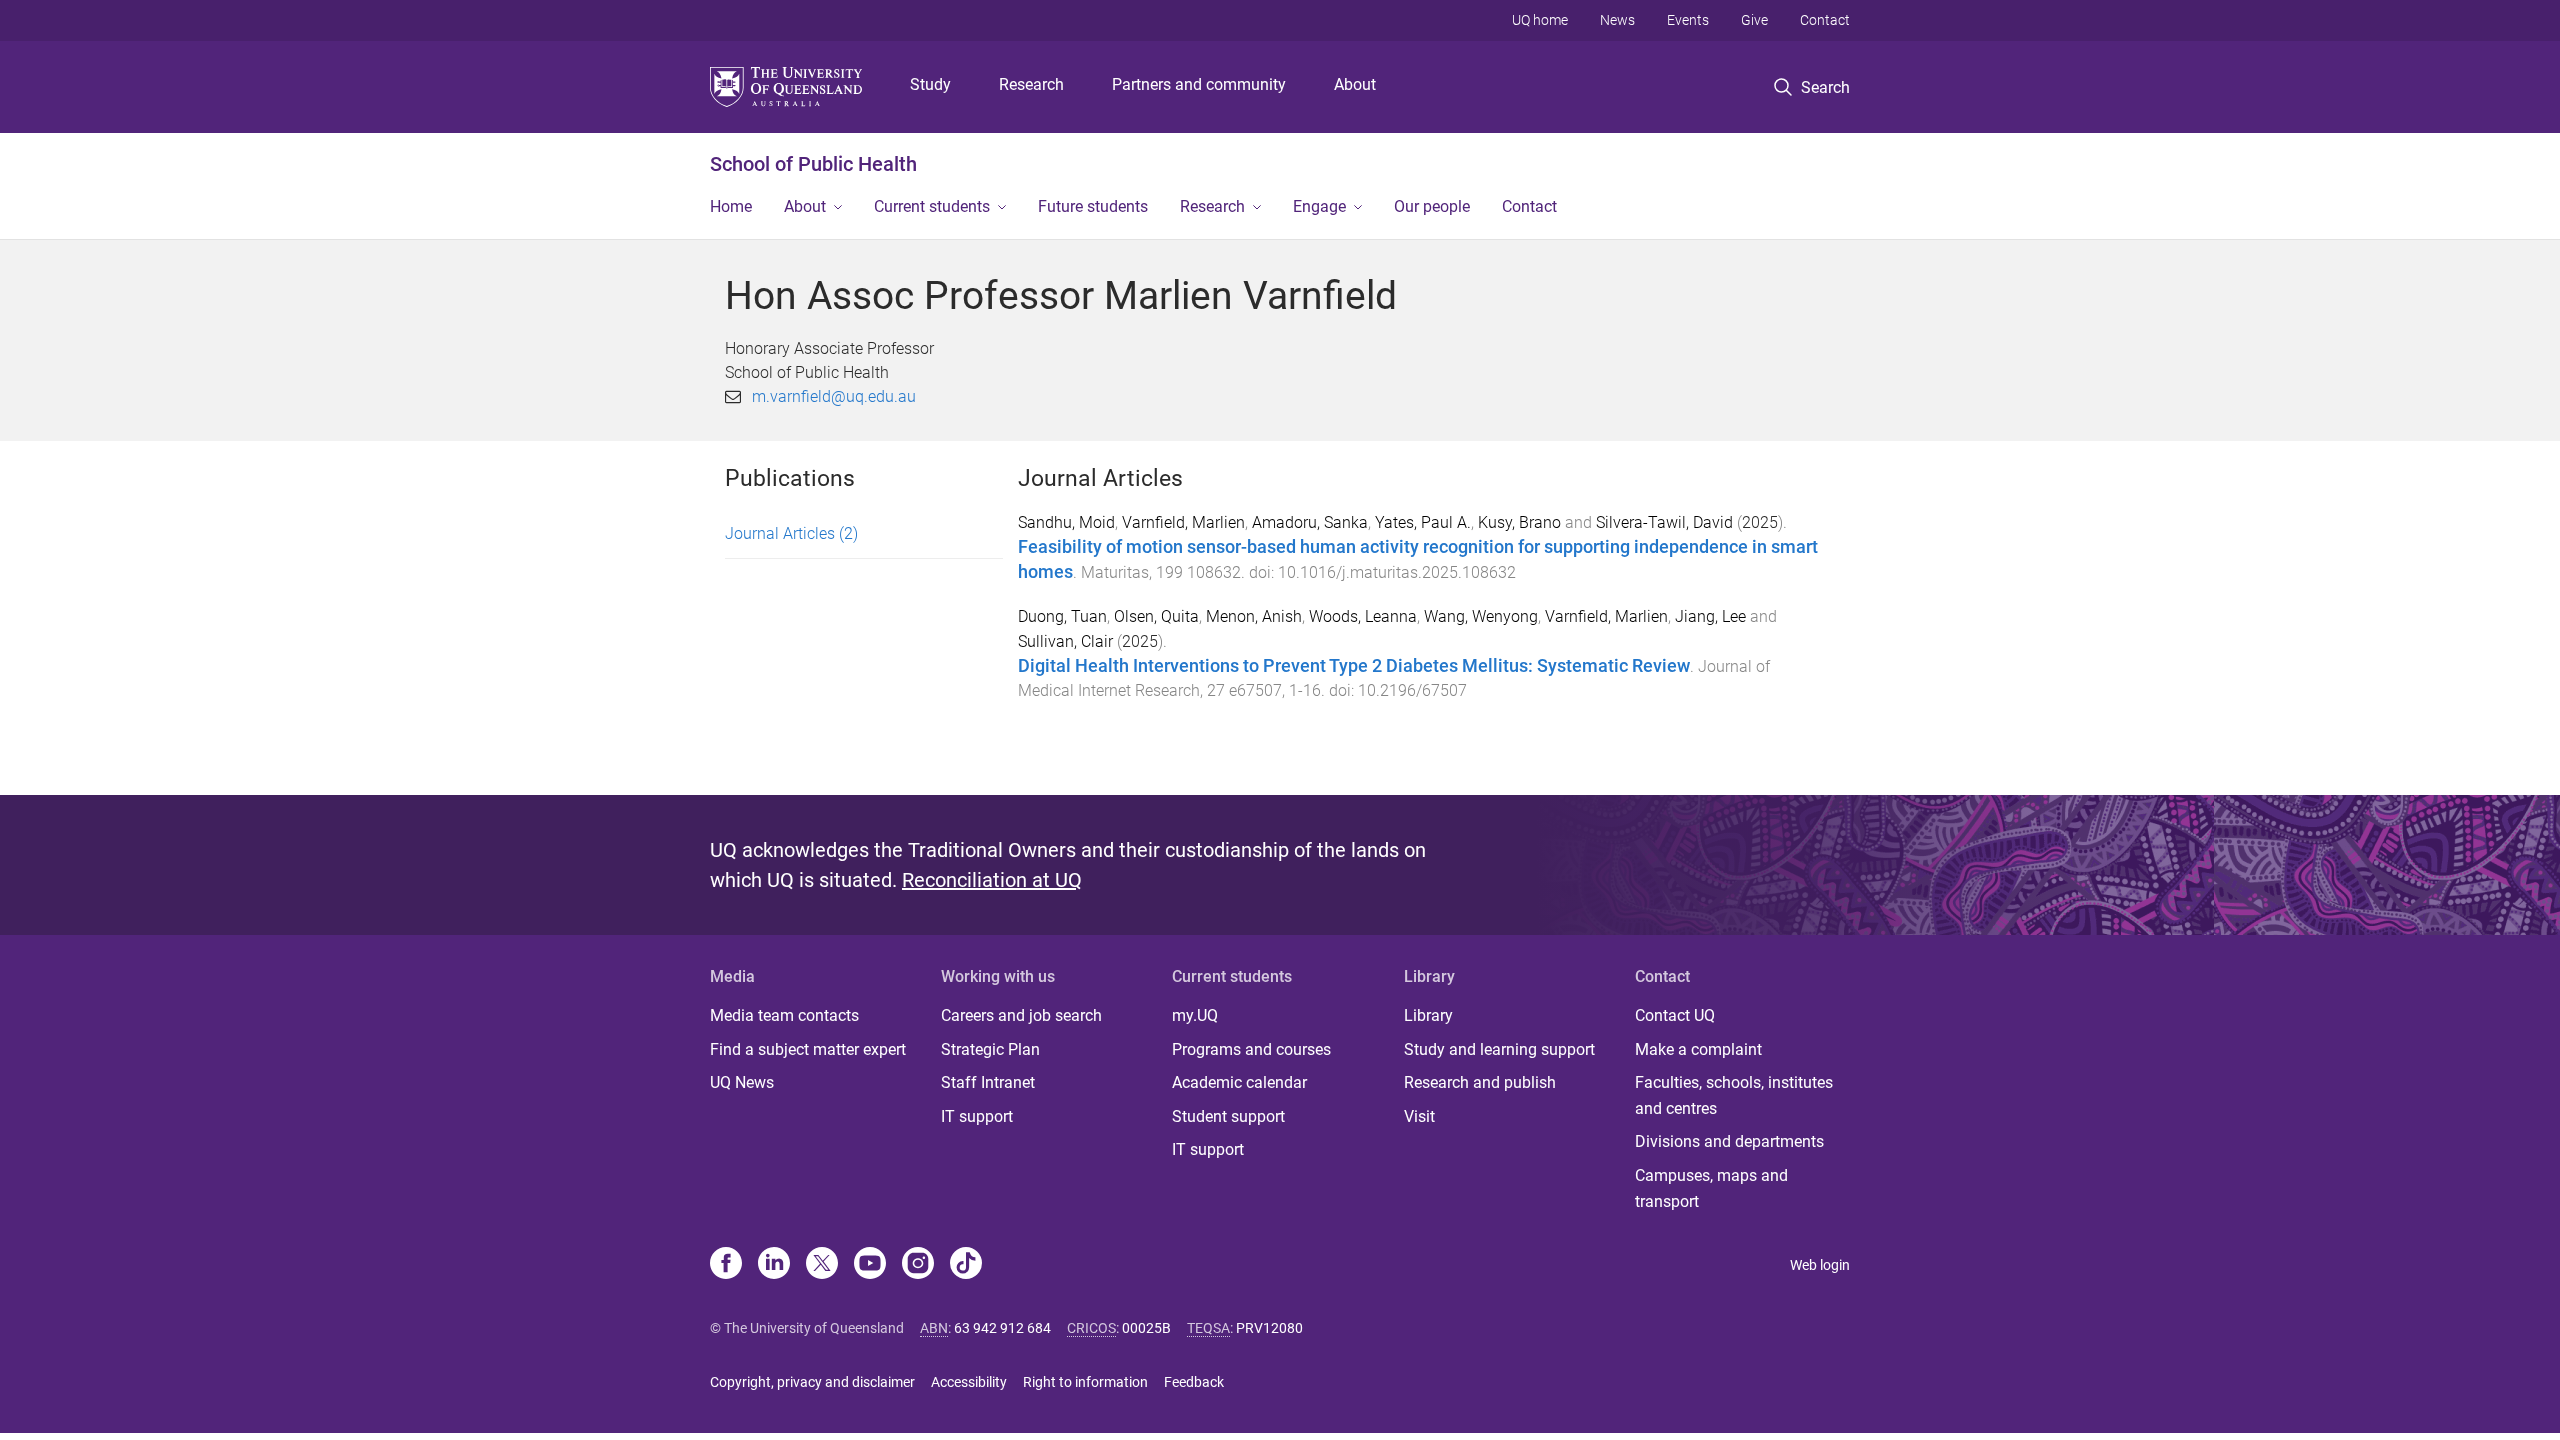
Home (731, 206)
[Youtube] (870, 1265)
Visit (1419, 1116)
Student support (1228, 1116)
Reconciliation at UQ (992, 880)
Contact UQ (1675, 1015)
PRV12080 (1269, 1328)
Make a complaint (1698, 1049)
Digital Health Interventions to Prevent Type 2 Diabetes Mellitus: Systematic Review (1354, 666)
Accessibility (969, 1382)
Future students (1093, 206)
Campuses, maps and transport (1711, 1188)
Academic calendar (1239, 1082)
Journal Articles (791, 533)
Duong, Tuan (1062, 616)
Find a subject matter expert (808, 1049)
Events (1688, 20)
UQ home (1540, 20)
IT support (977, 1116)
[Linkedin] (774, 1265)
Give (1754, 20)
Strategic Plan (990, 1049)
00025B (1146, 1328)
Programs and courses (1251, 1049)
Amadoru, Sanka (1310, 522)
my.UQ (1195, 1015)
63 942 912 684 (1002, 1328)
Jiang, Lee (1710, 616)
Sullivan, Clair (1065, 641)
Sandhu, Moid (1066, 522)
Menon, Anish (1254, 616)
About (1355, 84)
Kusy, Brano (1519, 522)
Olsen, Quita (1156, 616)
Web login (1820, 1265)
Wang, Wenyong (1481, 616)
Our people (1432, 206)
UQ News (742, 1082)
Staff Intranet (988, 1082)
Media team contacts (784, 1015)
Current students (932, 206)
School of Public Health (813, 164)
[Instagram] (918, 1265)
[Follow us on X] (822, 1265)
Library (1428, 1015)
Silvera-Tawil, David (1664, 522)
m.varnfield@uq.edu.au (834, 396)
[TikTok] (966, 1265)
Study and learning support (1499, 1049)
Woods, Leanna (1363, 616)
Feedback (1194, 1382)
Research (1031, 84)
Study (930, 84)
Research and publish (1480, 1082)
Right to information (1085, 1382)
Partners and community (1199, 84)
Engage (1319, 206)
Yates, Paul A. (1423, 522)
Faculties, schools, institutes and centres (1734, 1095)
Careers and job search (1021, 1015)
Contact (1825, 20)
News (1617, 20)
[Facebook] (726, 1265)
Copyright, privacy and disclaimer (812, 1382)
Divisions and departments (1729, 1141)
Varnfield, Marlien (1183, 522)
